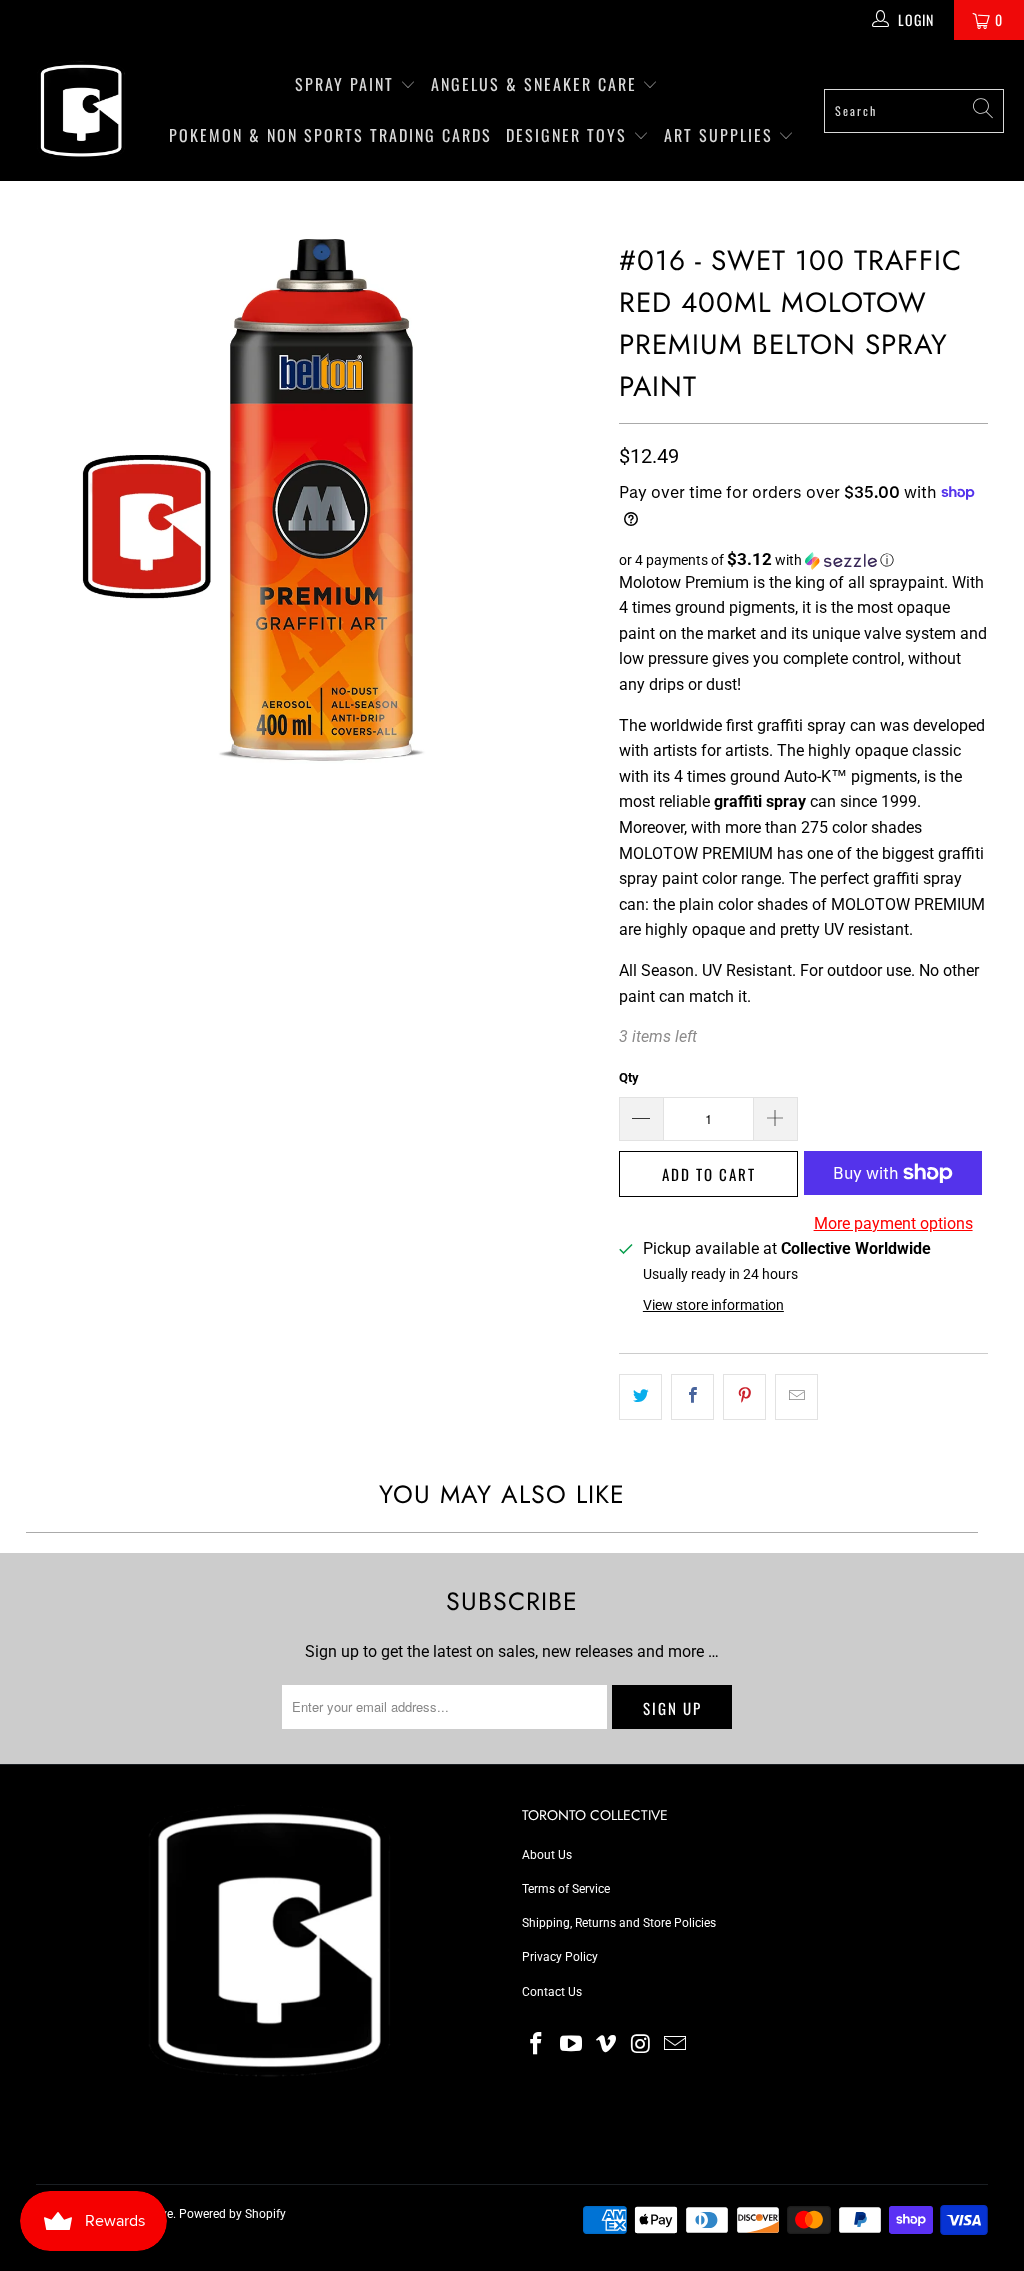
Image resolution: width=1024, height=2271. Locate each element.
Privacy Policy (560, 1957)
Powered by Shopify (232, 2214)
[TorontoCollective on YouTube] (572, 2045)
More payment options (893, 1223)
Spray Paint (347, 84)
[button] (803, 560)
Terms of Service (566, 1889)
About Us (547, 1855)
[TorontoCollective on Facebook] (537, 2045)
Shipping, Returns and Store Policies (619, 1923)
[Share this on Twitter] (640, 1397)
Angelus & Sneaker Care (534, 84)
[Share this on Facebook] (692, 1397)
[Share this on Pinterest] (744, 1397)
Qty (629, 1077)
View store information (713, 1305)
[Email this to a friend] (796, 1397)
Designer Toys (569, 135)
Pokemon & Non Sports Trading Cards (330, 135)
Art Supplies (721, 135)
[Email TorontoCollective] (676, 2045)
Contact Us (552, 1992)
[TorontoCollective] (80, 110)
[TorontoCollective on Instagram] (641, 2045)
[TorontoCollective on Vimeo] (606, 2045)
